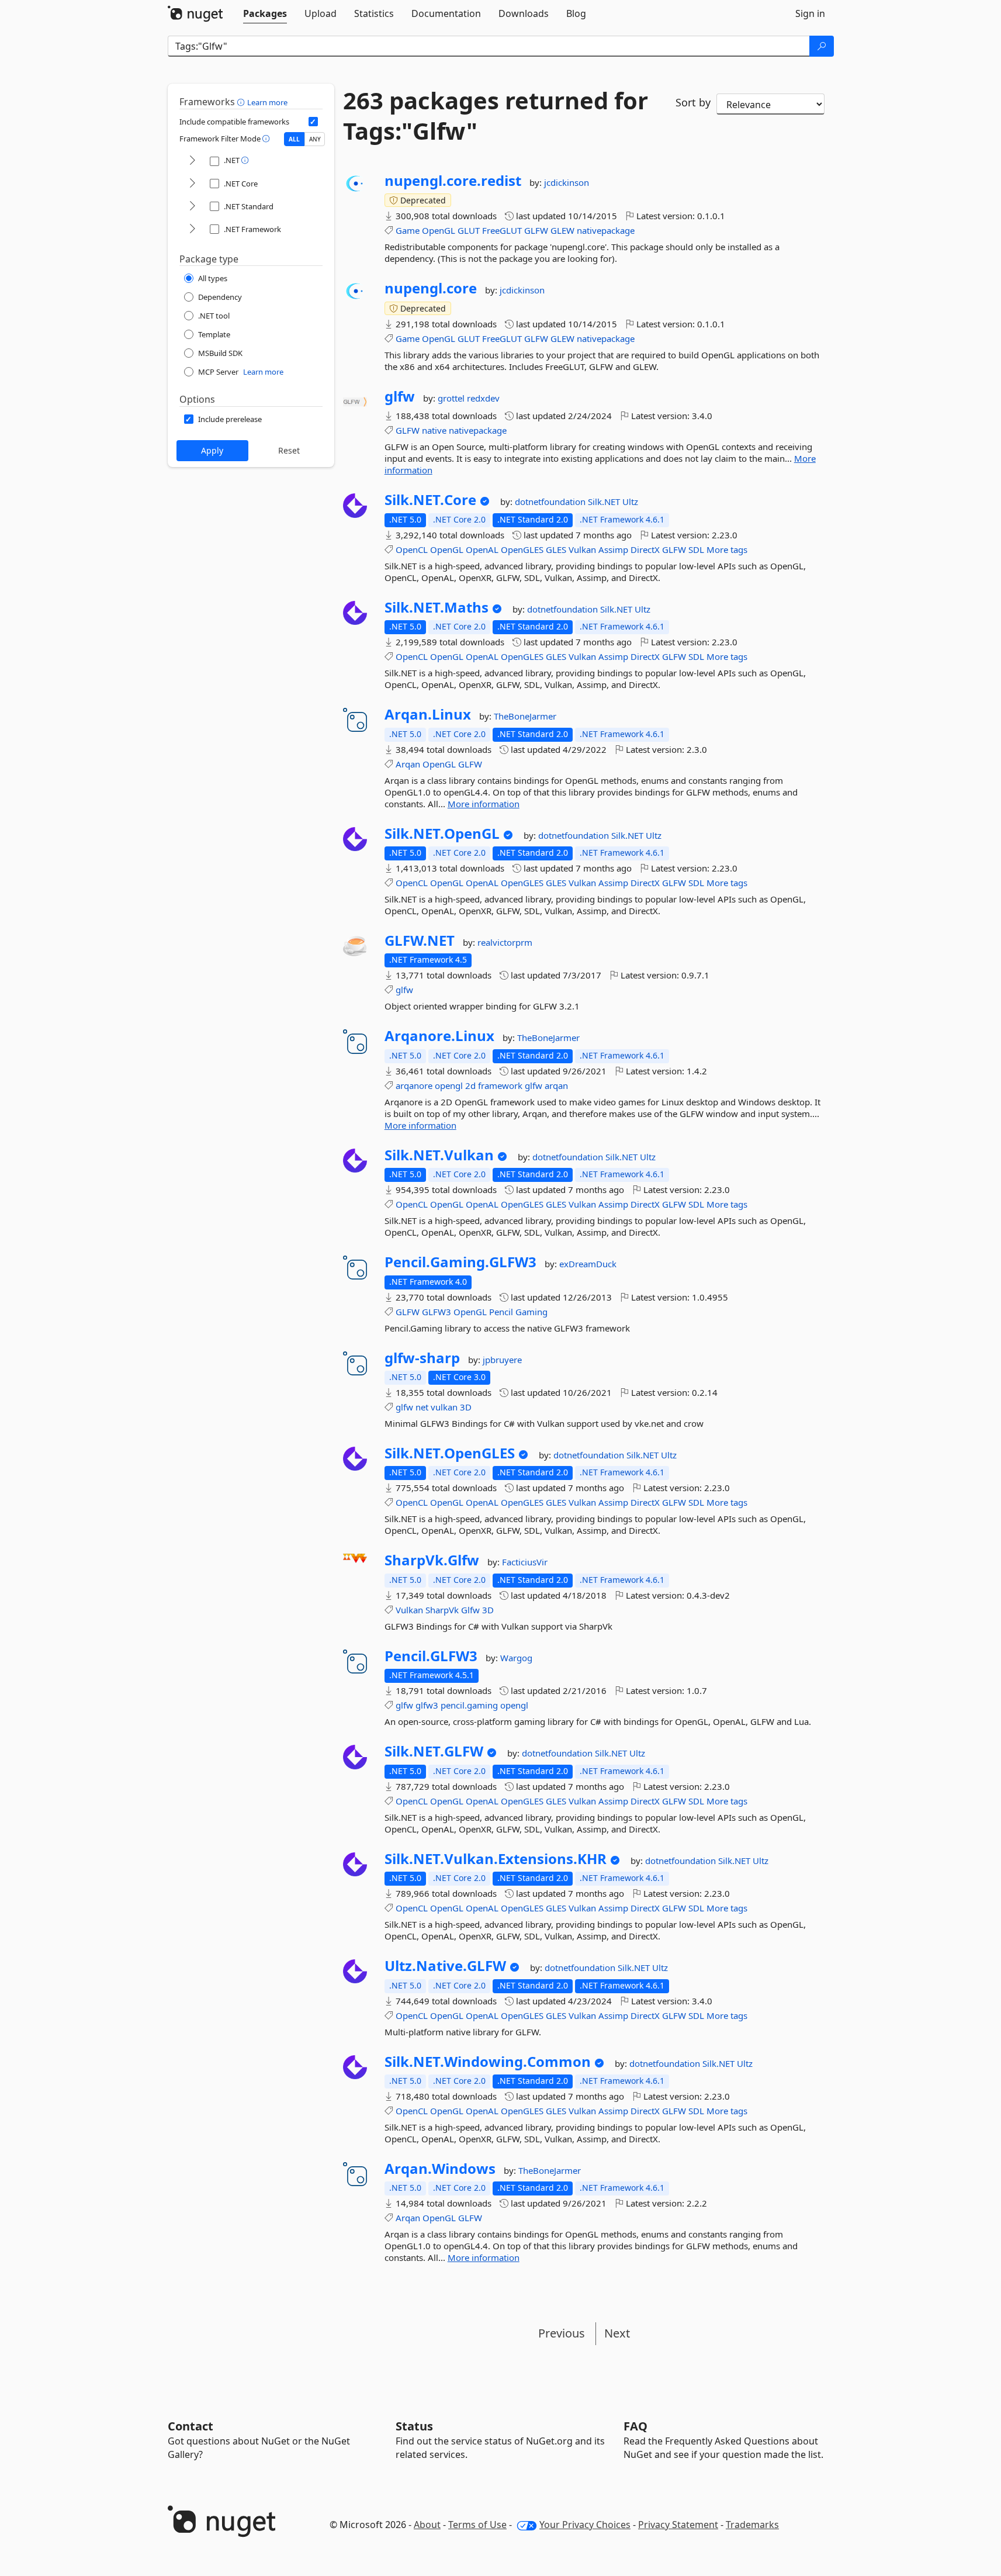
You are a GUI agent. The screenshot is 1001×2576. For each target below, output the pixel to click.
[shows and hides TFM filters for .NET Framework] (192, 229)
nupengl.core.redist (453, 181)
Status (414, 2426)
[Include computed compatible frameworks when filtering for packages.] (313, 122)
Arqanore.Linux (439, 1036)
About (427, 2525)
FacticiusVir (525, 1562)
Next (617, 2333)
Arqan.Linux (428, 714)
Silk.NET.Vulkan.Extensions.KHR (496, 1859)
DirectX (645, 549)
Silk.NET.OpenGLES (450, 1453)
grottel (452, 398)
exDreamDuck (588, 1264)
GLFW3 (437, 1312)
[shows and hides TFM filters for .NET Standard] (192, 207)
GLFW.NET (420, 941)
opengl (449, 1085)
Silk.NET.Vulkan (439, 1155)
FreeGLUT (502, 230)
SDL (696, 549)
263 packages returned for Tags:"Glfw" (496, 116)
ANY (315, 139)
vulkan (444, 1407)
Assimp (613, 549)
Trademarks (752, 2525)
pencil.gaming (469, 1705)
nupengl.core (431, 288)
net (422, 1407)
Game (408, 230)
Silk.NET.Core (430, 500)
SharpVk (442, 1610)
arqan (556, 1085)
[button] (242, 102)
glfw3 (427, 1705)
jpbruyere (502, 1360)
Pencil (501, 1312)
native (434, 430)
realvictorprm (505, 942)
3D (466, 1407)
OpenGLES (522, 549)
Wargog (516, 1658)
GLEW (562, 230)
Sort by (693, 102)
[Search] (822, 46)
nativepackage (606, 230)
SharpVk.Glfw (432, 1560)
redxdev (483, 398)
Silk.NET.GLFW (434, 1751)
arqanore (414, 1085)
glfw (400, 396)
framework (500, 1085)
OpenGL (439, 230)
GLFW (536, 230)
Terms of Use (477, 2525)
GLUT (469, 230)
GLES (556, 549)
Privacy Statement (678, 2525)
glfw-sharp (422, 1358)
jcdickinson (567, 182)
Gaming (531, 1312)
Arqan (408, 764)
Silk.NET (605, 502)
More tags (727, 549)
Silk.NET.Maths (437, 607)
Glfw (470, 1610)
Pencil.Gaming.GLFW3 (460, 1262)
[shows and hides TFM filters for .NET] (192, 161)
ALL (294, 139)
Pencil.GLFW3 (431, 1656)
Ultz (630, 502)
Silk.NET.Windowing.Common (488, 2062)
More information (484, 804)
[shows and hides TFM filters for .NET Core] (192, 184)
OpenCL (412, 549)
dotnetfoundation (551, 502)
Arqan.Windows (440, 2169)
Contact (190, 2426)
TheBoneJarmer (525, 716)
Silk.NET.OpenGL (442, 834)
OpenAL (482, 549)
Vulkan (582, 549)
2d (470, 1085)
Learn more (267, 102)
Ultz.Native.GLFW (445, 1966)
